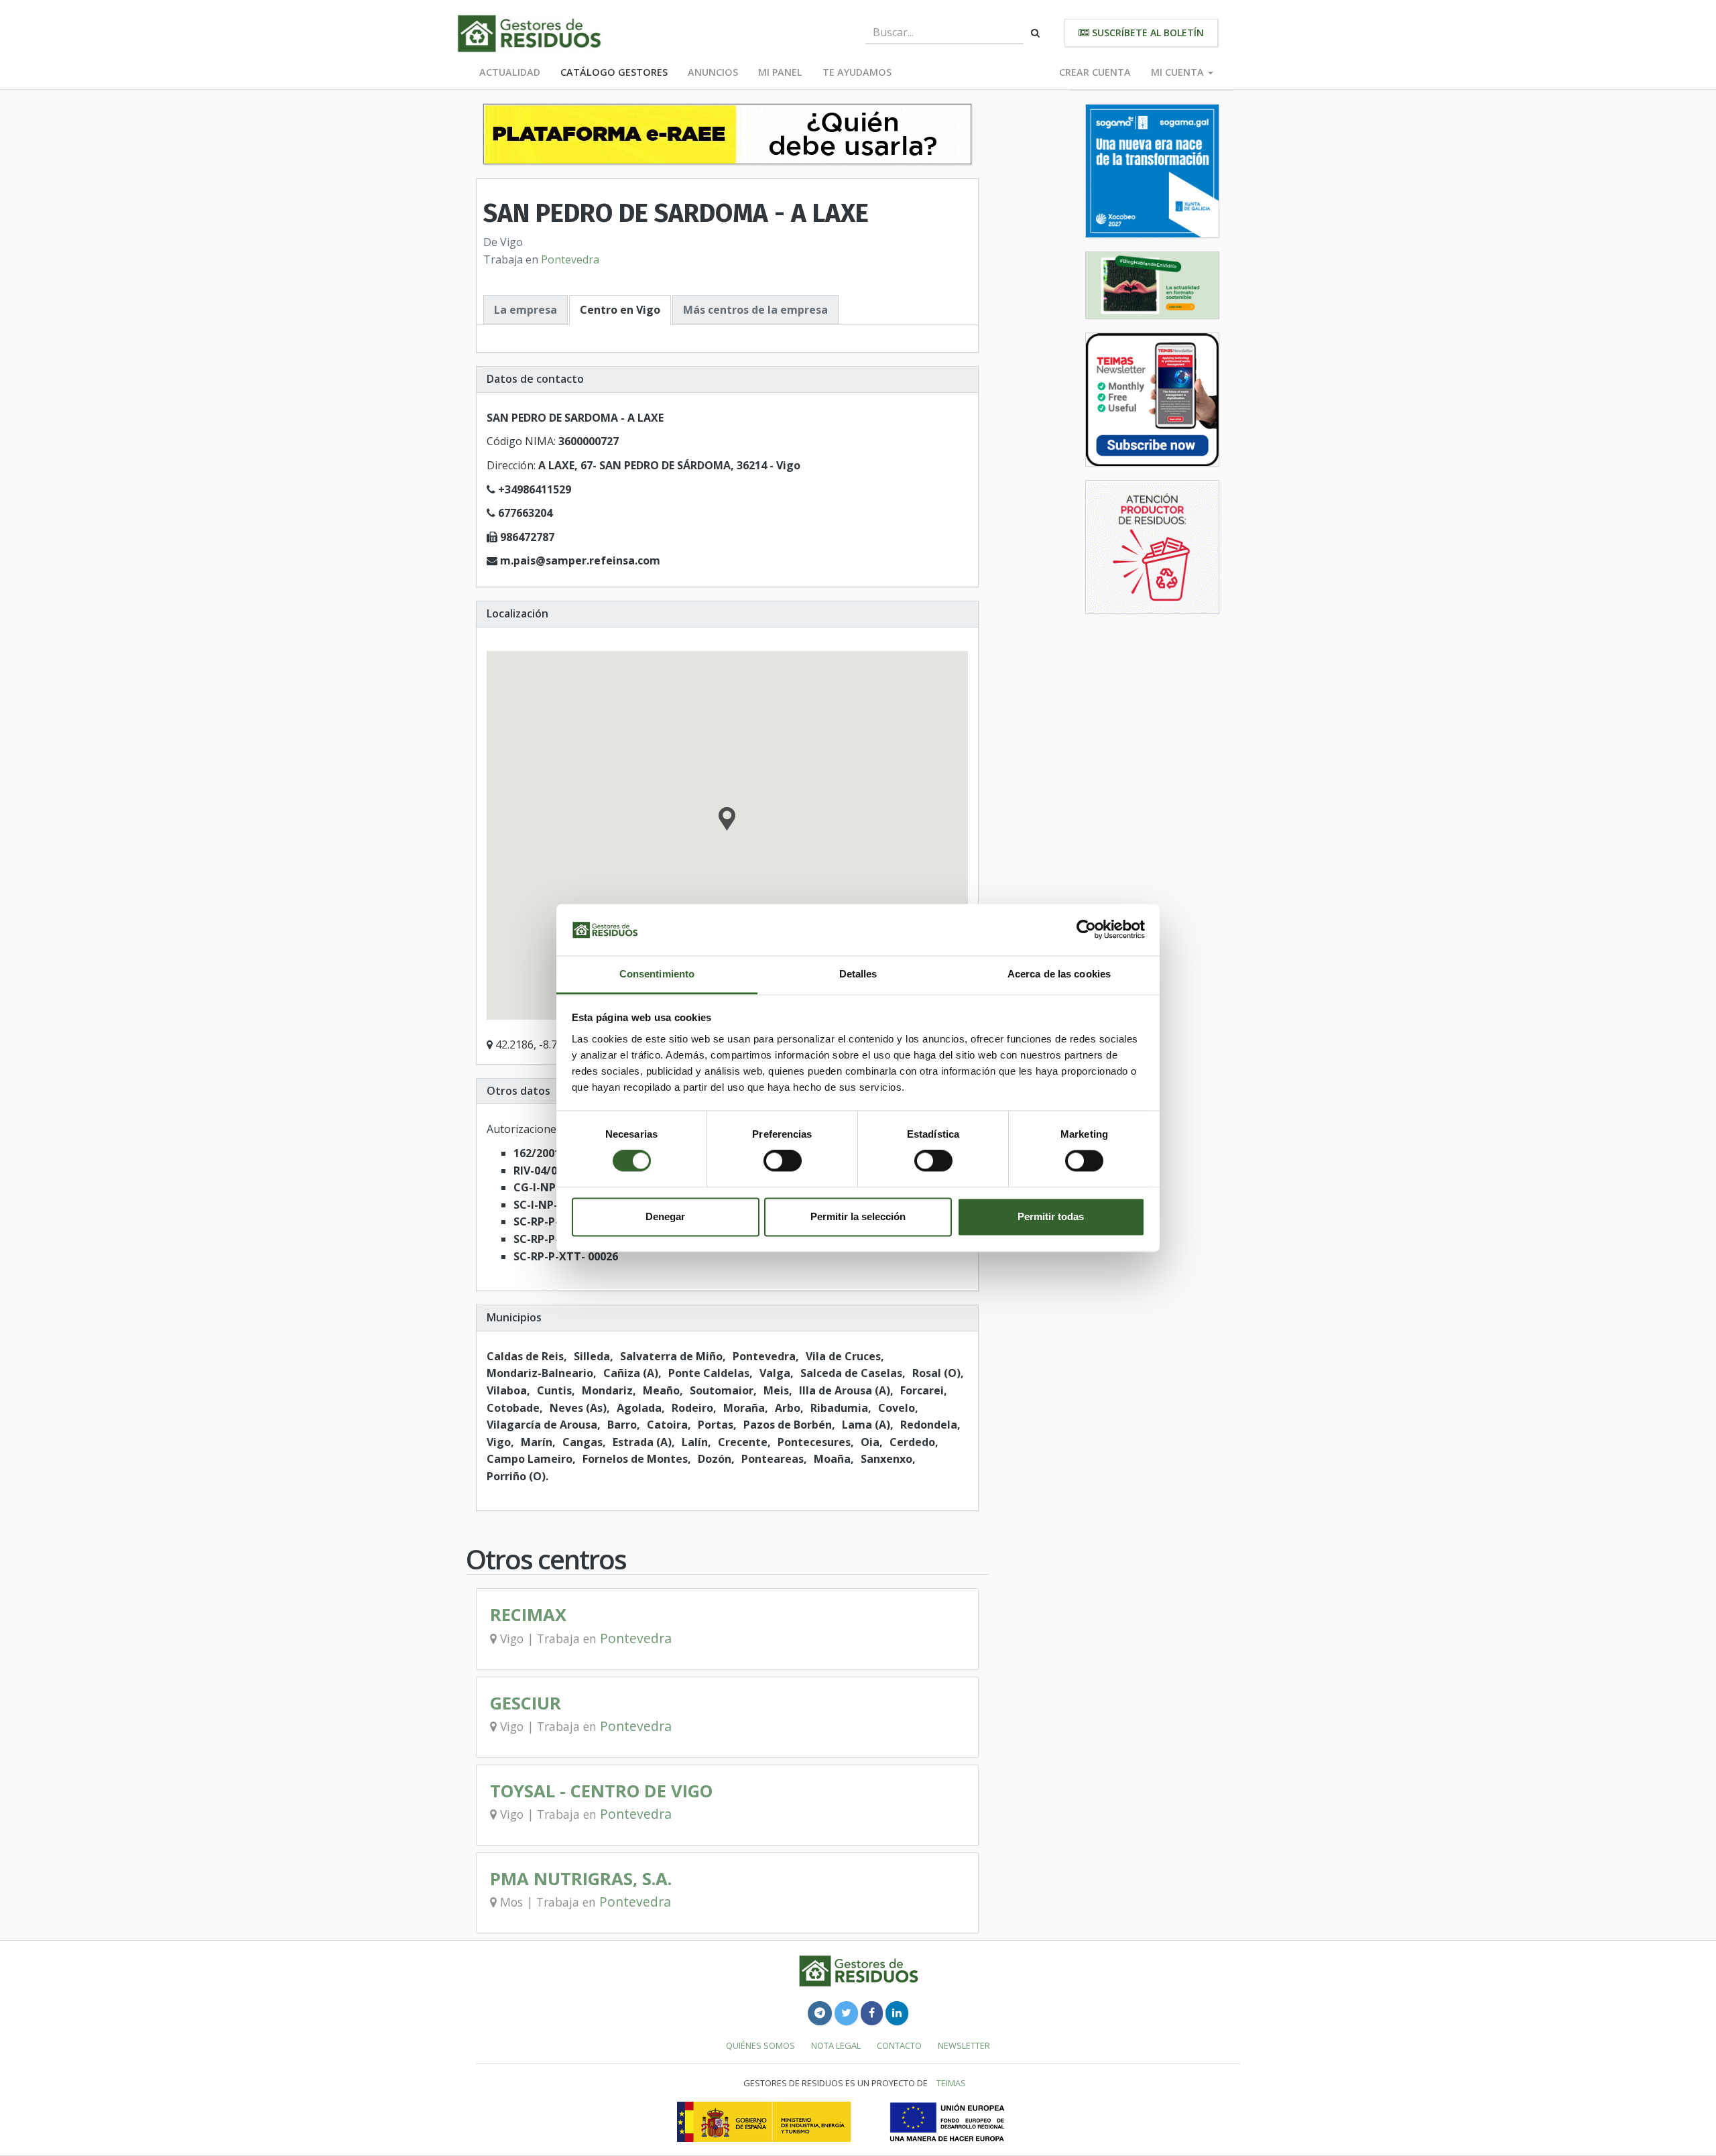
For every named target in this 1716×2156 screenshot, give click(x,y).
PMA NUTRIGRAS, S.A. (581, 1879)
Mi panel (780, 72)
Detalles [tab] (858, 974)
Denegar (665, 1216)
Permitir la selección (858, 1216)
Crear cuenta (1095, 72)
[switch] (783, 1161)
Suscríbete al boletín (1147, 33)
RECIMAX (528, 1615)
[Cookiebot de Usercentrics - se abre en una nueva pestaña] (1086, 930)
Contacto (899, 2045)
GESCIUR (526, 1703)
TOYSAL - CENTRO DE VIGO (601, 1791)
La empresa (526, 310)
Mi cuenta (1179, 72)
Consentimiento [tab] (657, 974)
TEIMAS (951, 2083)
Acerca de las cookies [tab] (1059, 974)
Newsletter (964, 2045)
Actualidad (510, 72)
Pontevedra (570, 259)
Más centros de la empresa (755, 310)
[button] (727, 821)
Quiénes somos (760, 2045)
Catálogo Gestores (614, 72)
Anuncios (713, 72)
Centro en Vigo (620, 310)
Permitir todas (1051, 1216)
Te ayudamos (857, 72)
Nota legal (836, 2045)
